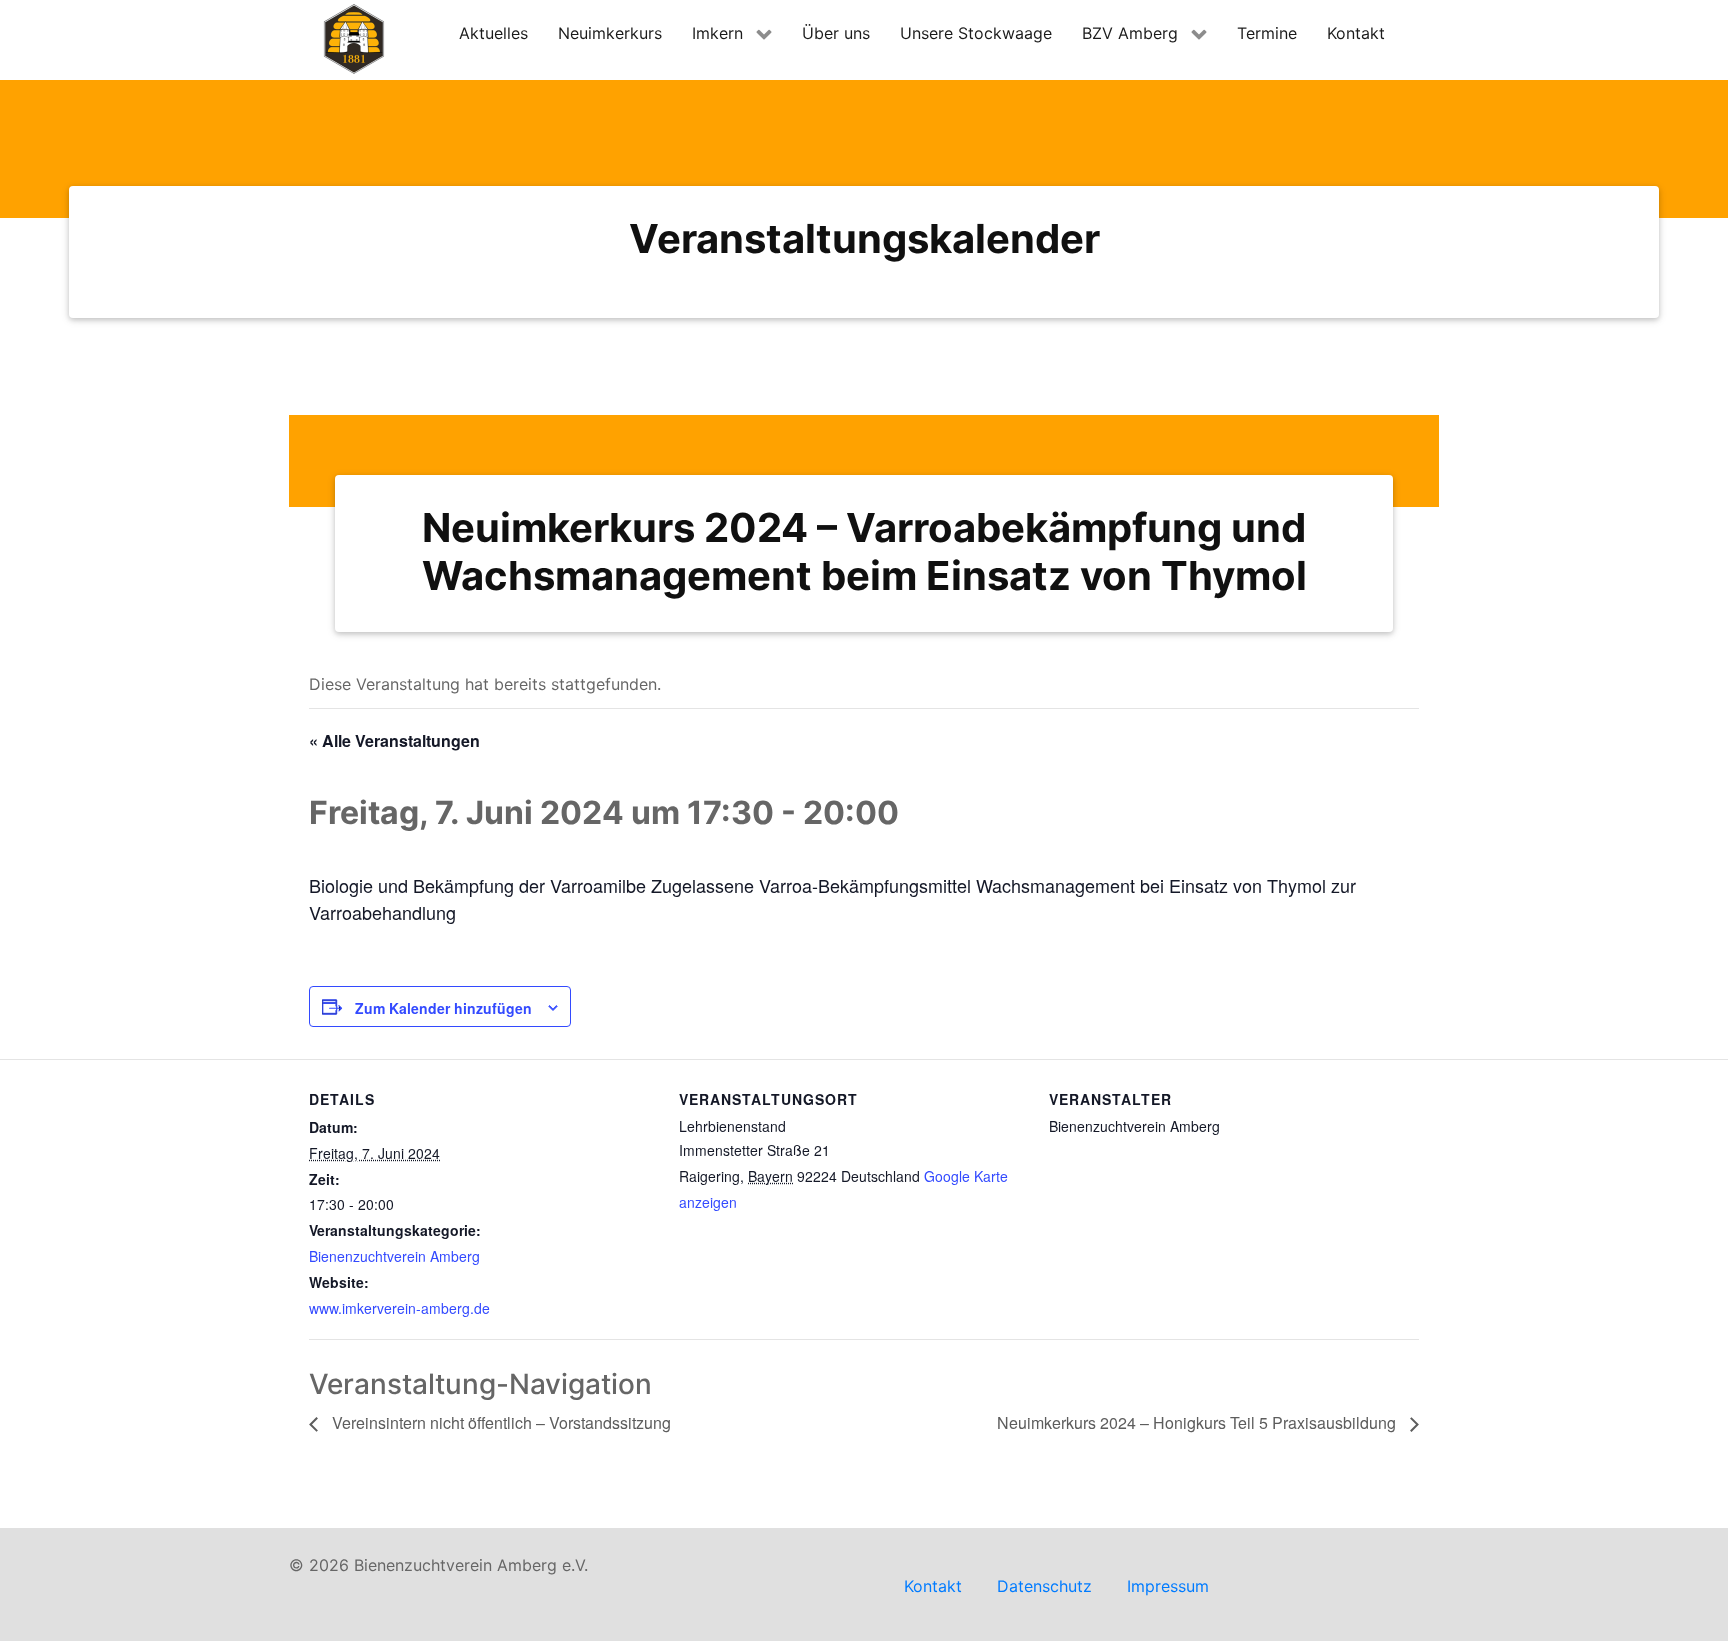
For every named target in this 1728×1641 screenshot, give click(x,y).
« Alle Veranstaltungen (394, 740)
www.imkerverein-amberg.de (399, 1308)
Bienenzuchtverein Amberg (394, 1256)
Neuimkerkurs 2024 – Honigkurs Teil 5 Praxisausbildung (1198, 1422)
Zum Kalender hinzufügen (443, 1008)
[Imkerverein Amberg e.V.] (354, 38)
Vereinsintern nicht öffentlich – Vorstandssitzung (499, 1422)
